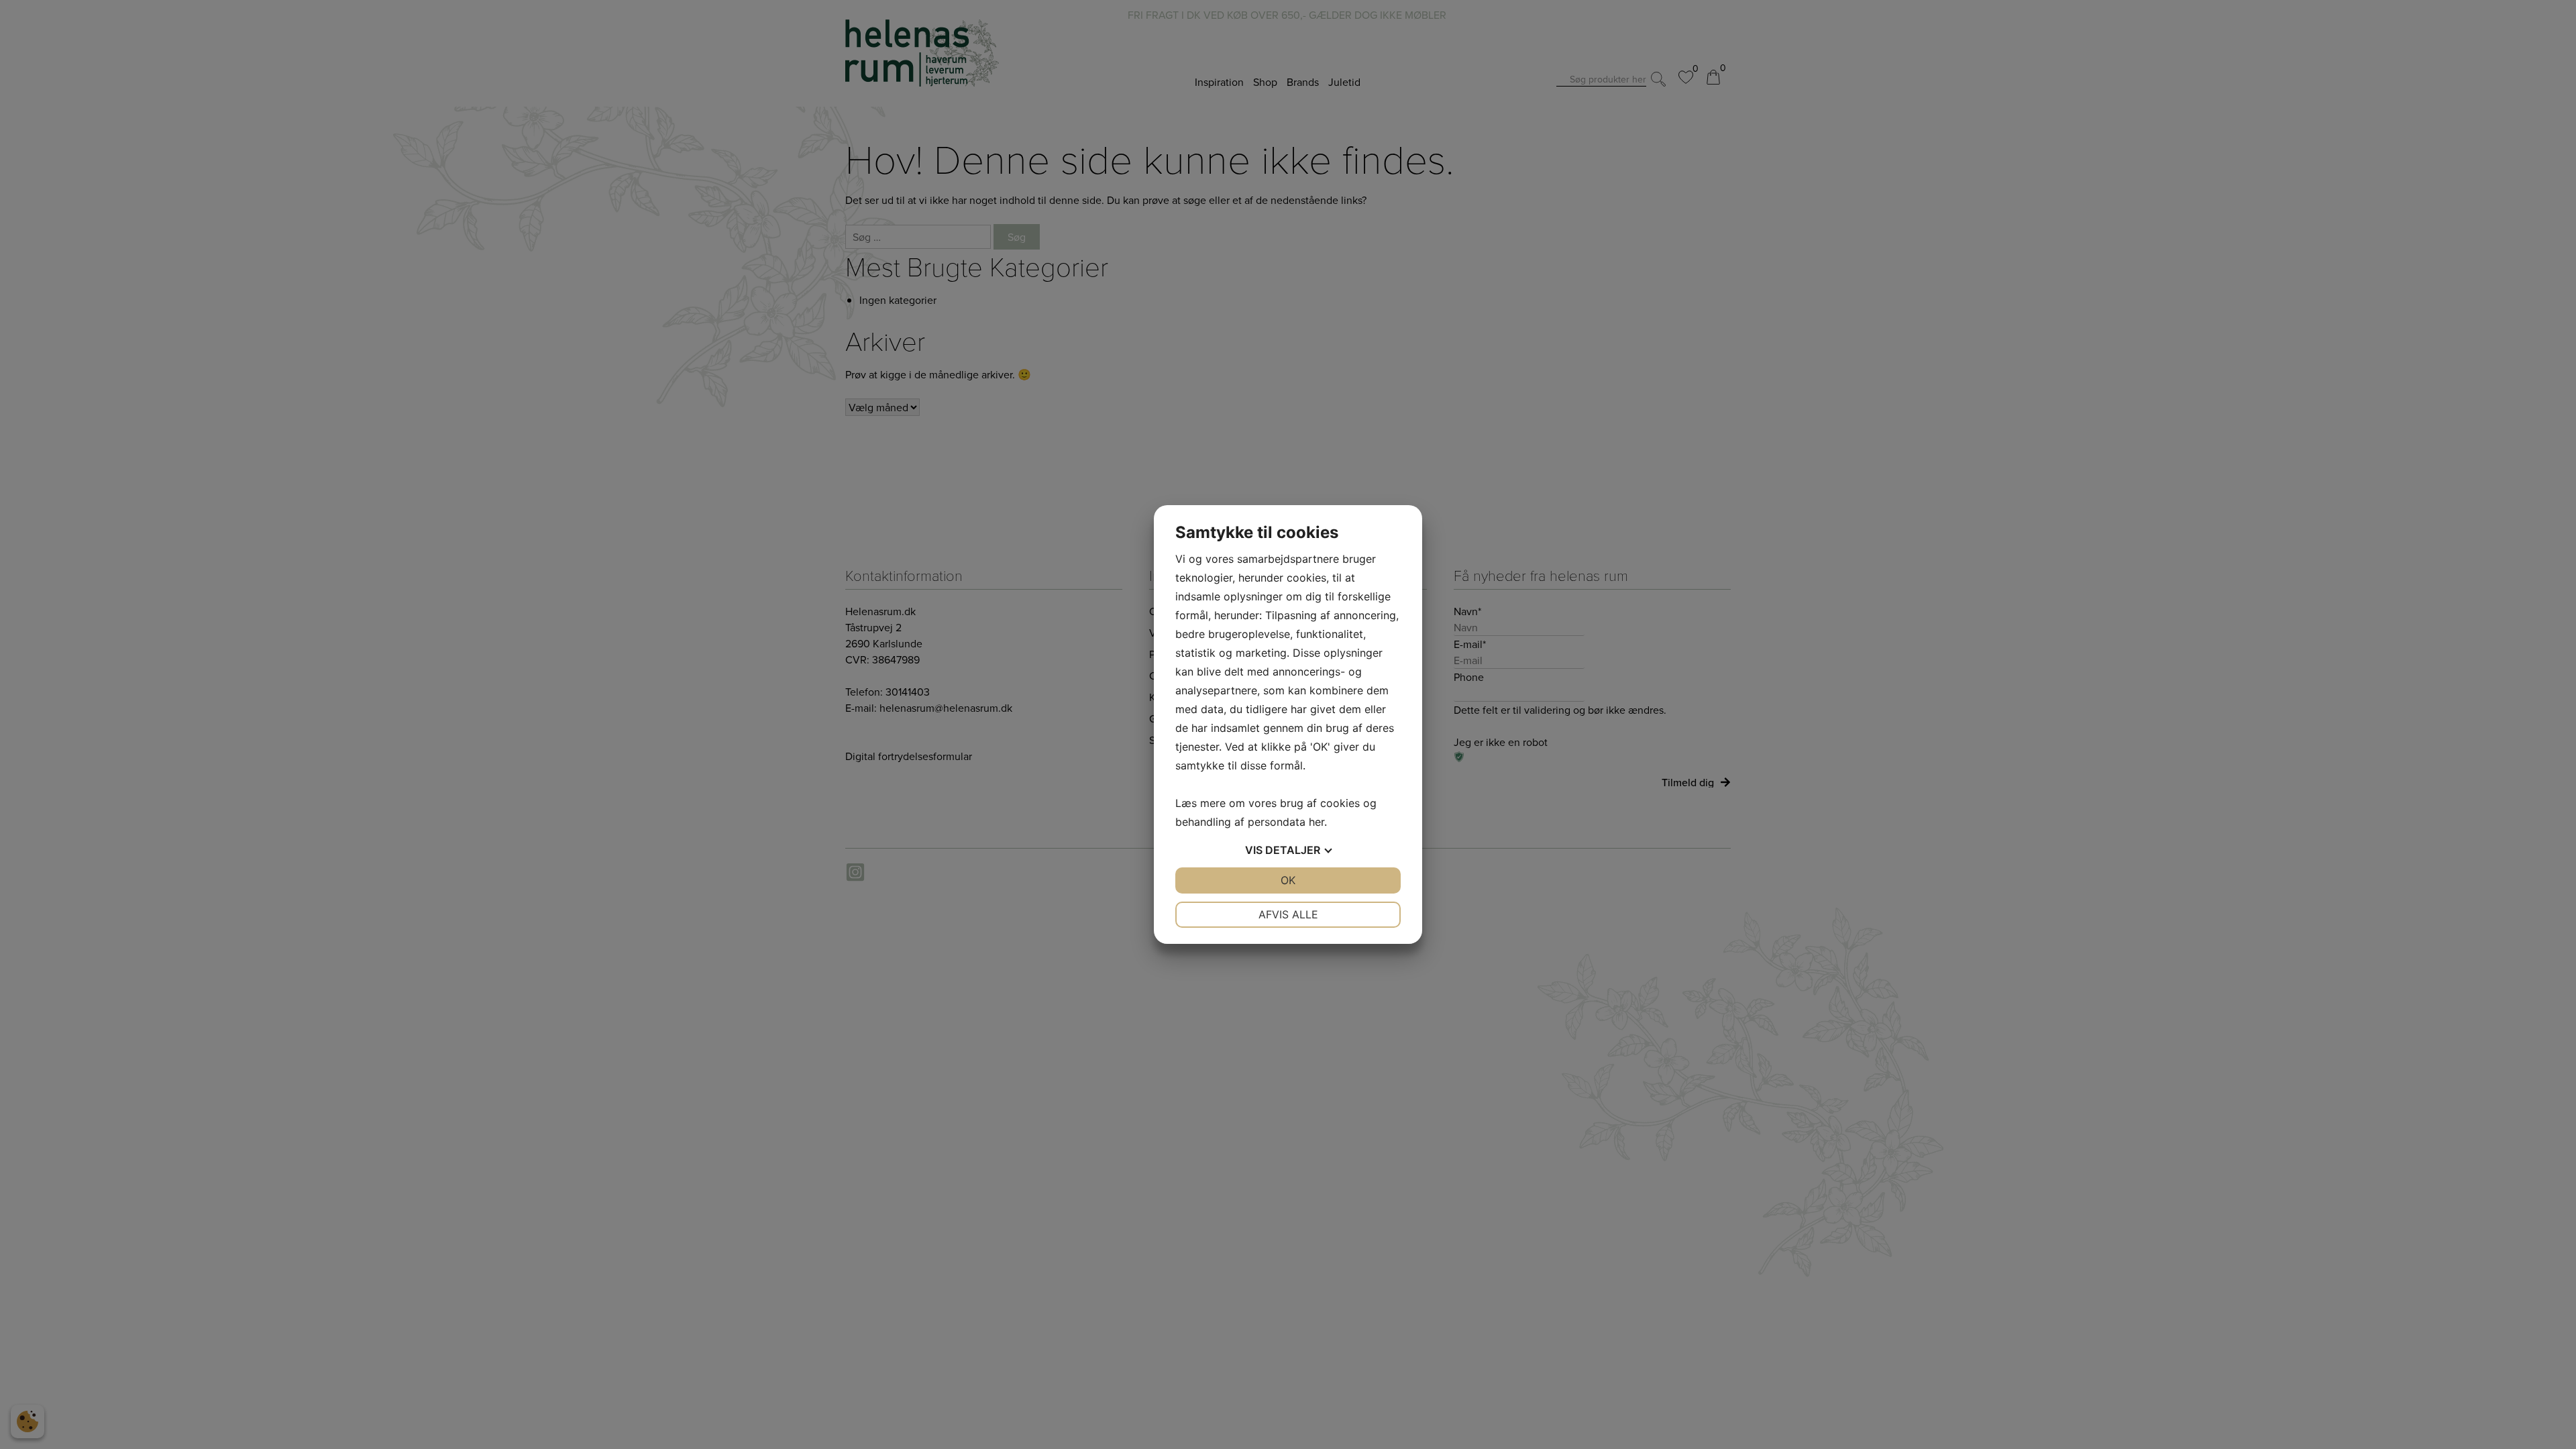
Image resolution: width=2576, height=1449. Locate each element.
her (1317, 822)
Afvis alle (1288, 914)
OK (1288, 880)
